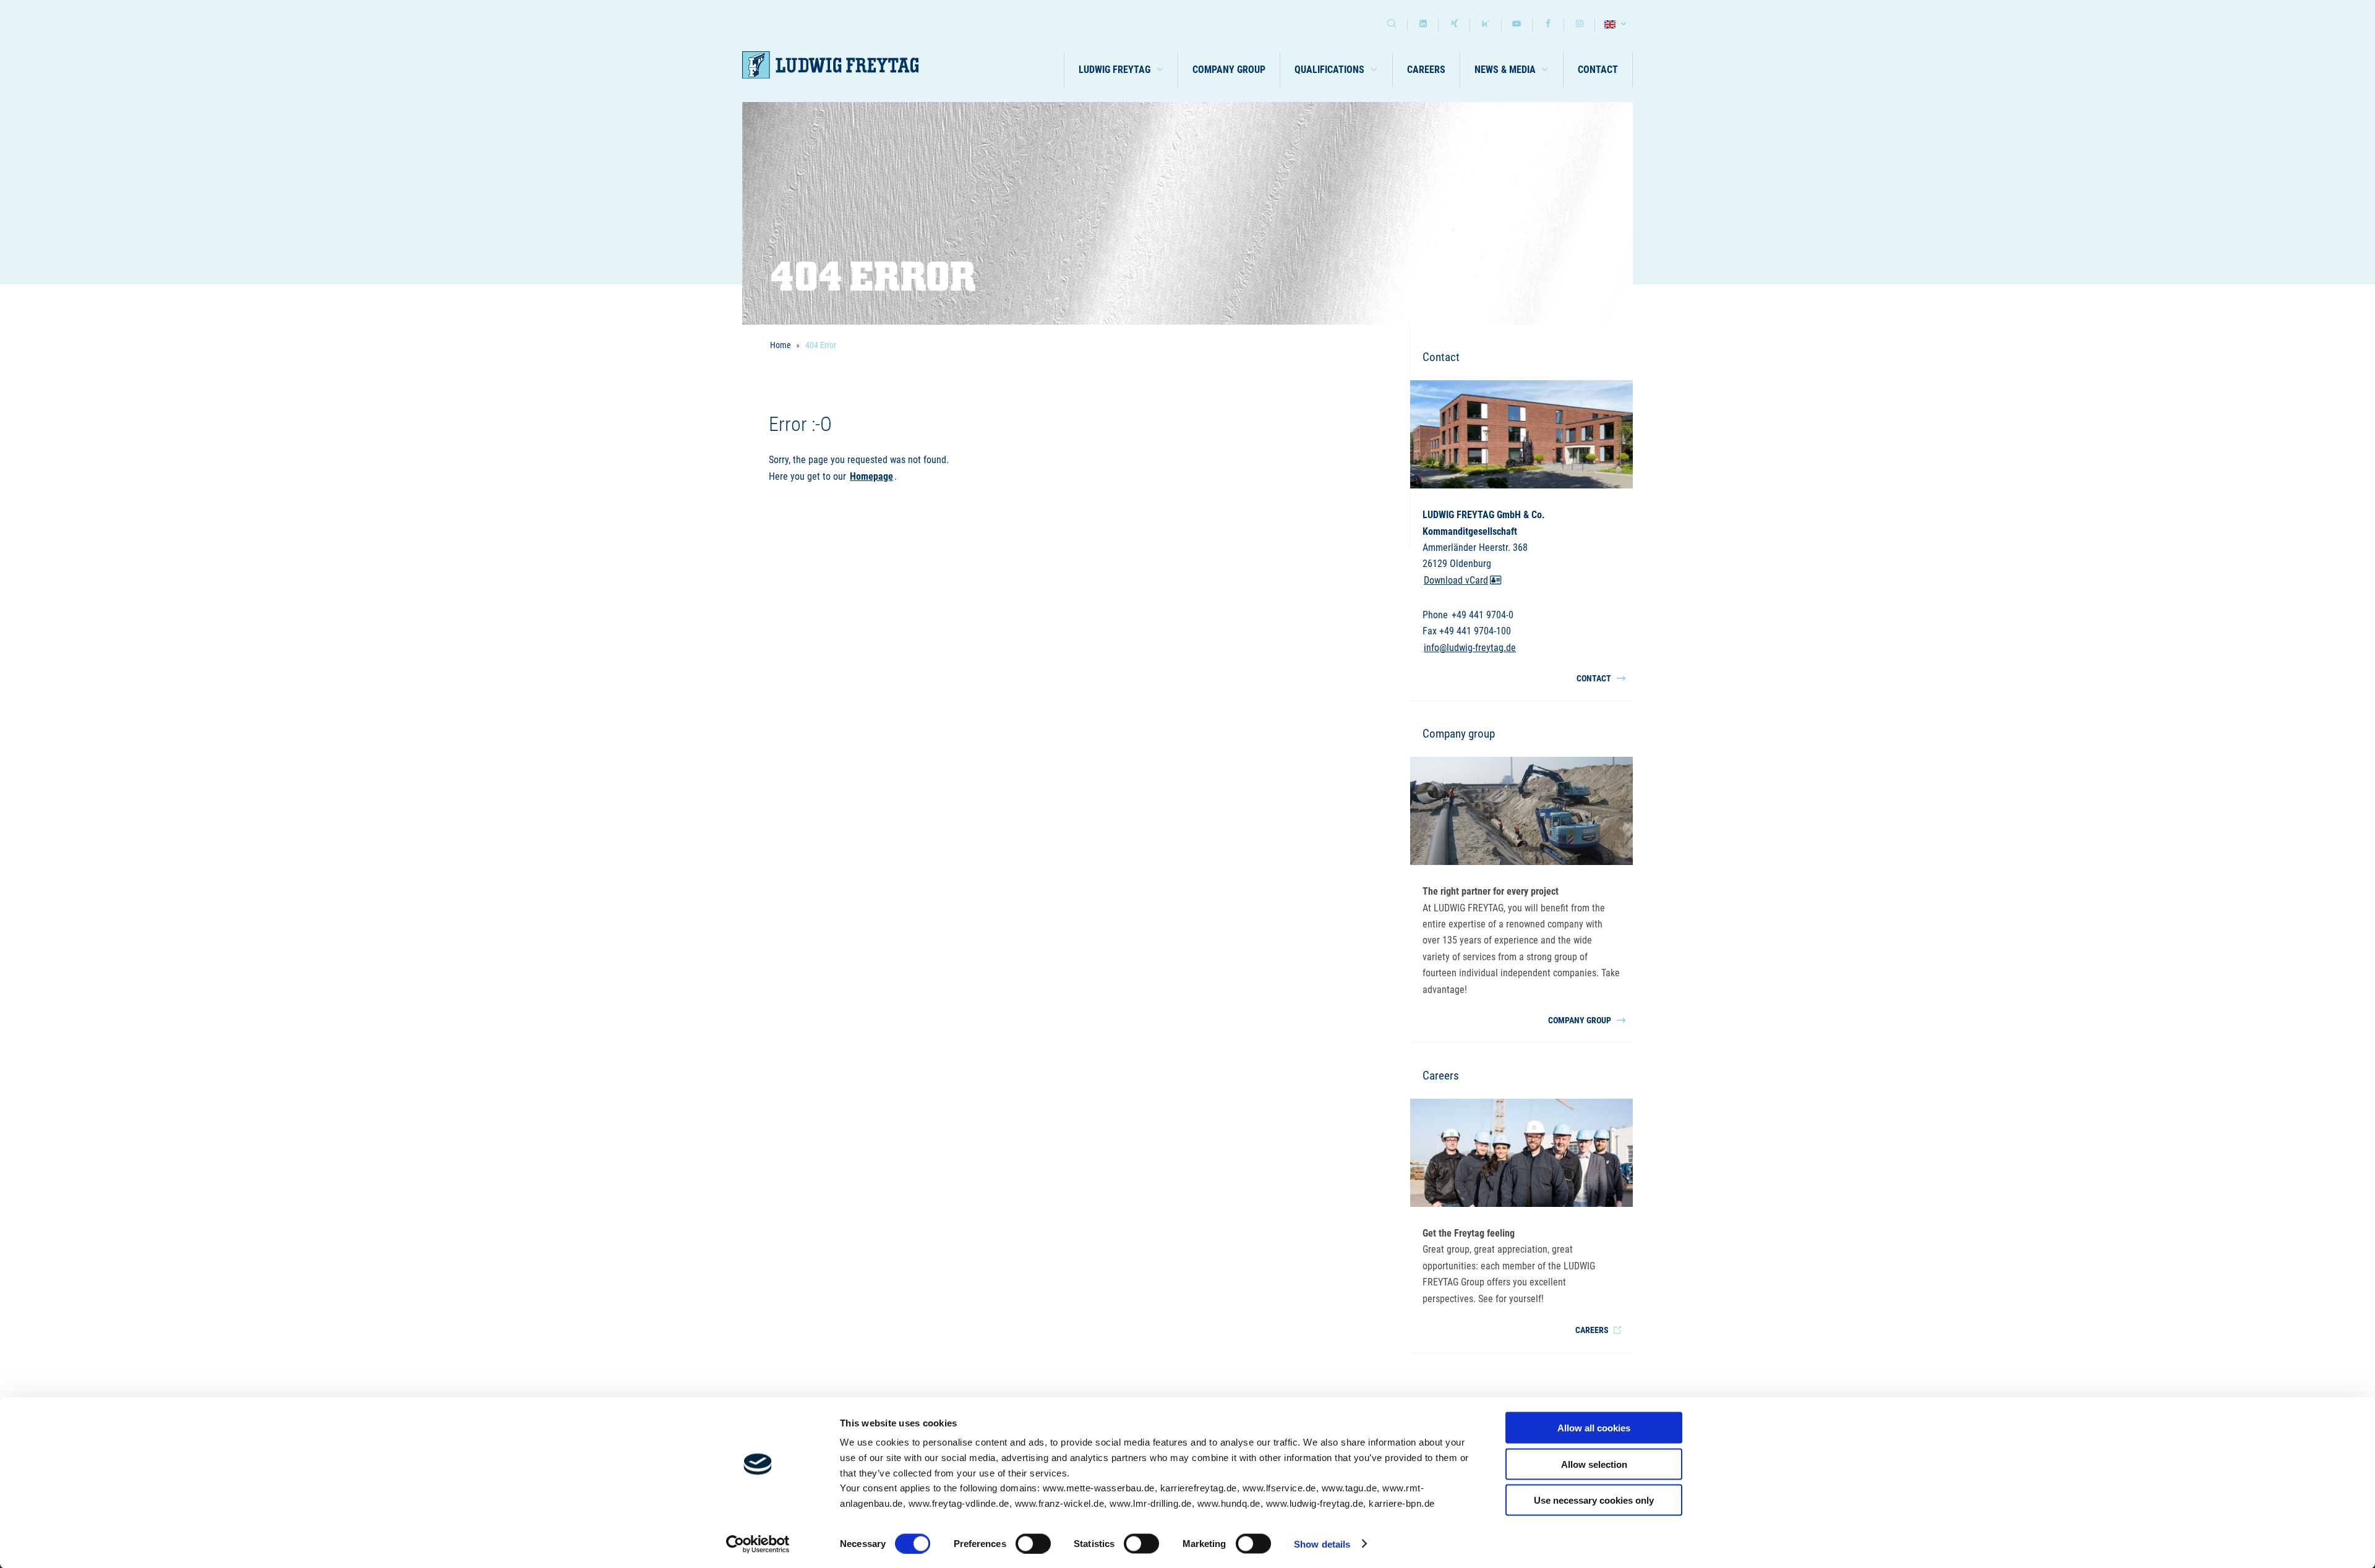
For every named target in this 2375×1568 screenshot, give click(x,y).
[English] (1617, 25)
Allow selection (1594, 1464)
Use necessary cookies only (1594, 1500)
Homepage (871, 476)
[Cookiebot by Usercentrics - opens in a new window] (758, 1544)
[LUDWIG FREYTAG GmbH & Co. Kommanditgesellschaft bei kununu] (1486, 25)
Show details (1322, 1544)
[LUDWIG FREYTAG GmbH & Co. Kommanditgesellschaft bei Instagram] (1580, 25)
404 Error (821, 345)
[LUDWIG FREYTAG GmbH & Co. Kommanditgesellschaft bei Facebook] (1548, 25)
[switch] (1033, 1543)
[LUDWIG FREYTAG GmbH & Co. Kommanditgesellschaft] (830, 65)
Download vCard (1456, 580)
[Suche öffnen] (1392, 25)
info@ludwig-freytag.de (1470, 648)
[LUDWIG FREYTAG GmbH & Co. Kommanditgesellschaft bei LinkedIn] (1423, 25)
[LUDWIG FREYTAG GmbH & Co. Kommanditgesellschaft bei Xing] (1454, 25)
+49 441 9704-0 (1483, 615)
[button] (1121, 70)
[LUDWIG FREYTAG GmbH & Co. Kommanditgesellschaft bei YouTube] (1517, 25)
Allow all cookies (1594, 1428)
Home (781, 345)
